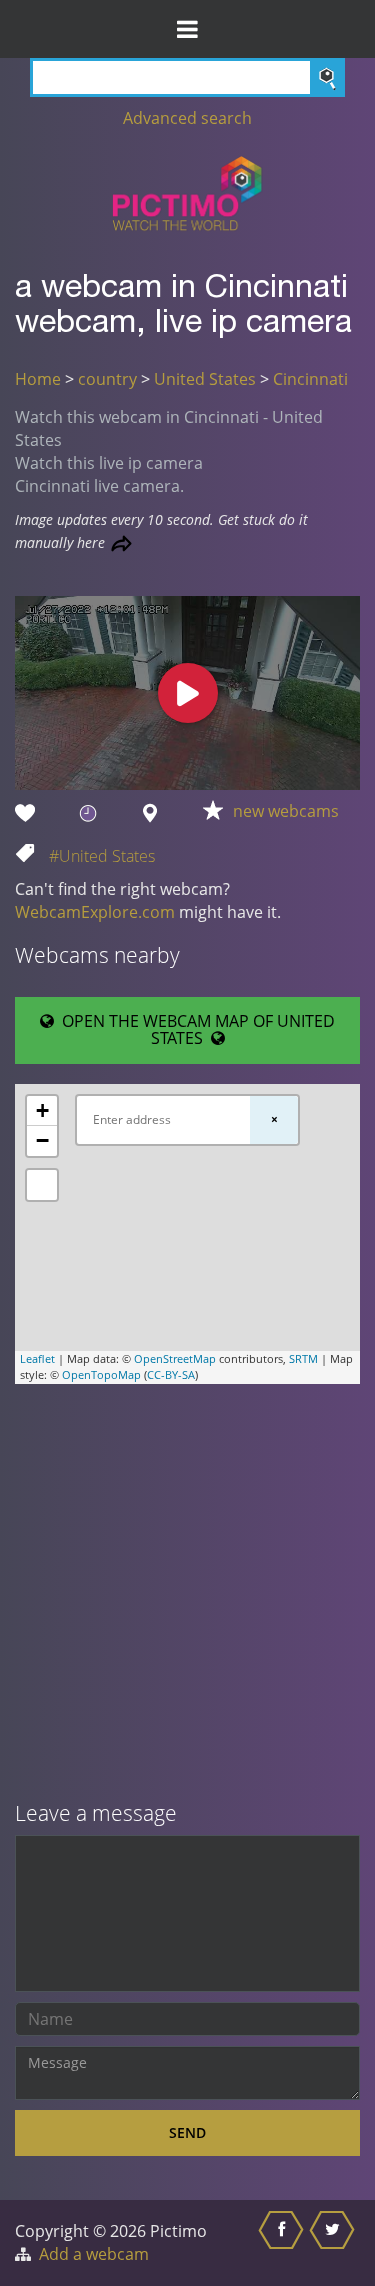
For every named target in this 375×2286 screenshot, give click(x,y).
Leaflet (37, 1358)
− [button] (42, 1140)
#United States (102, 856)
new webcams (286, 811)
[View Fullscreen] (42, 1185)
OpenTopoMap (101, 1374)
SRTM (303, 1358)
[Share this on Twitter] (334, 2243)
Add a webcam (94, 2254)
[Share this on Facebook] (283, 2243)
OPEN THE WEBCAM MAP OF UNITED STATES (194, 1030)
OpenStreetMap (175, 1358)
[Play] (188, 693)
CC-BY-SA (171, 1374)
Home (38, 379)
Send (187, 2132)
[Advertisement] (187, 1594)
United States (205, 379)
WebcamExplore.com (95, 912)
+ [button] (42, 1110)
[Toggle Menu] (187, 29)
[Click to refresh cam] (121, 543)
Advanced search (187, 118)
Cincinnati (310, 379)
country (107, 379)
